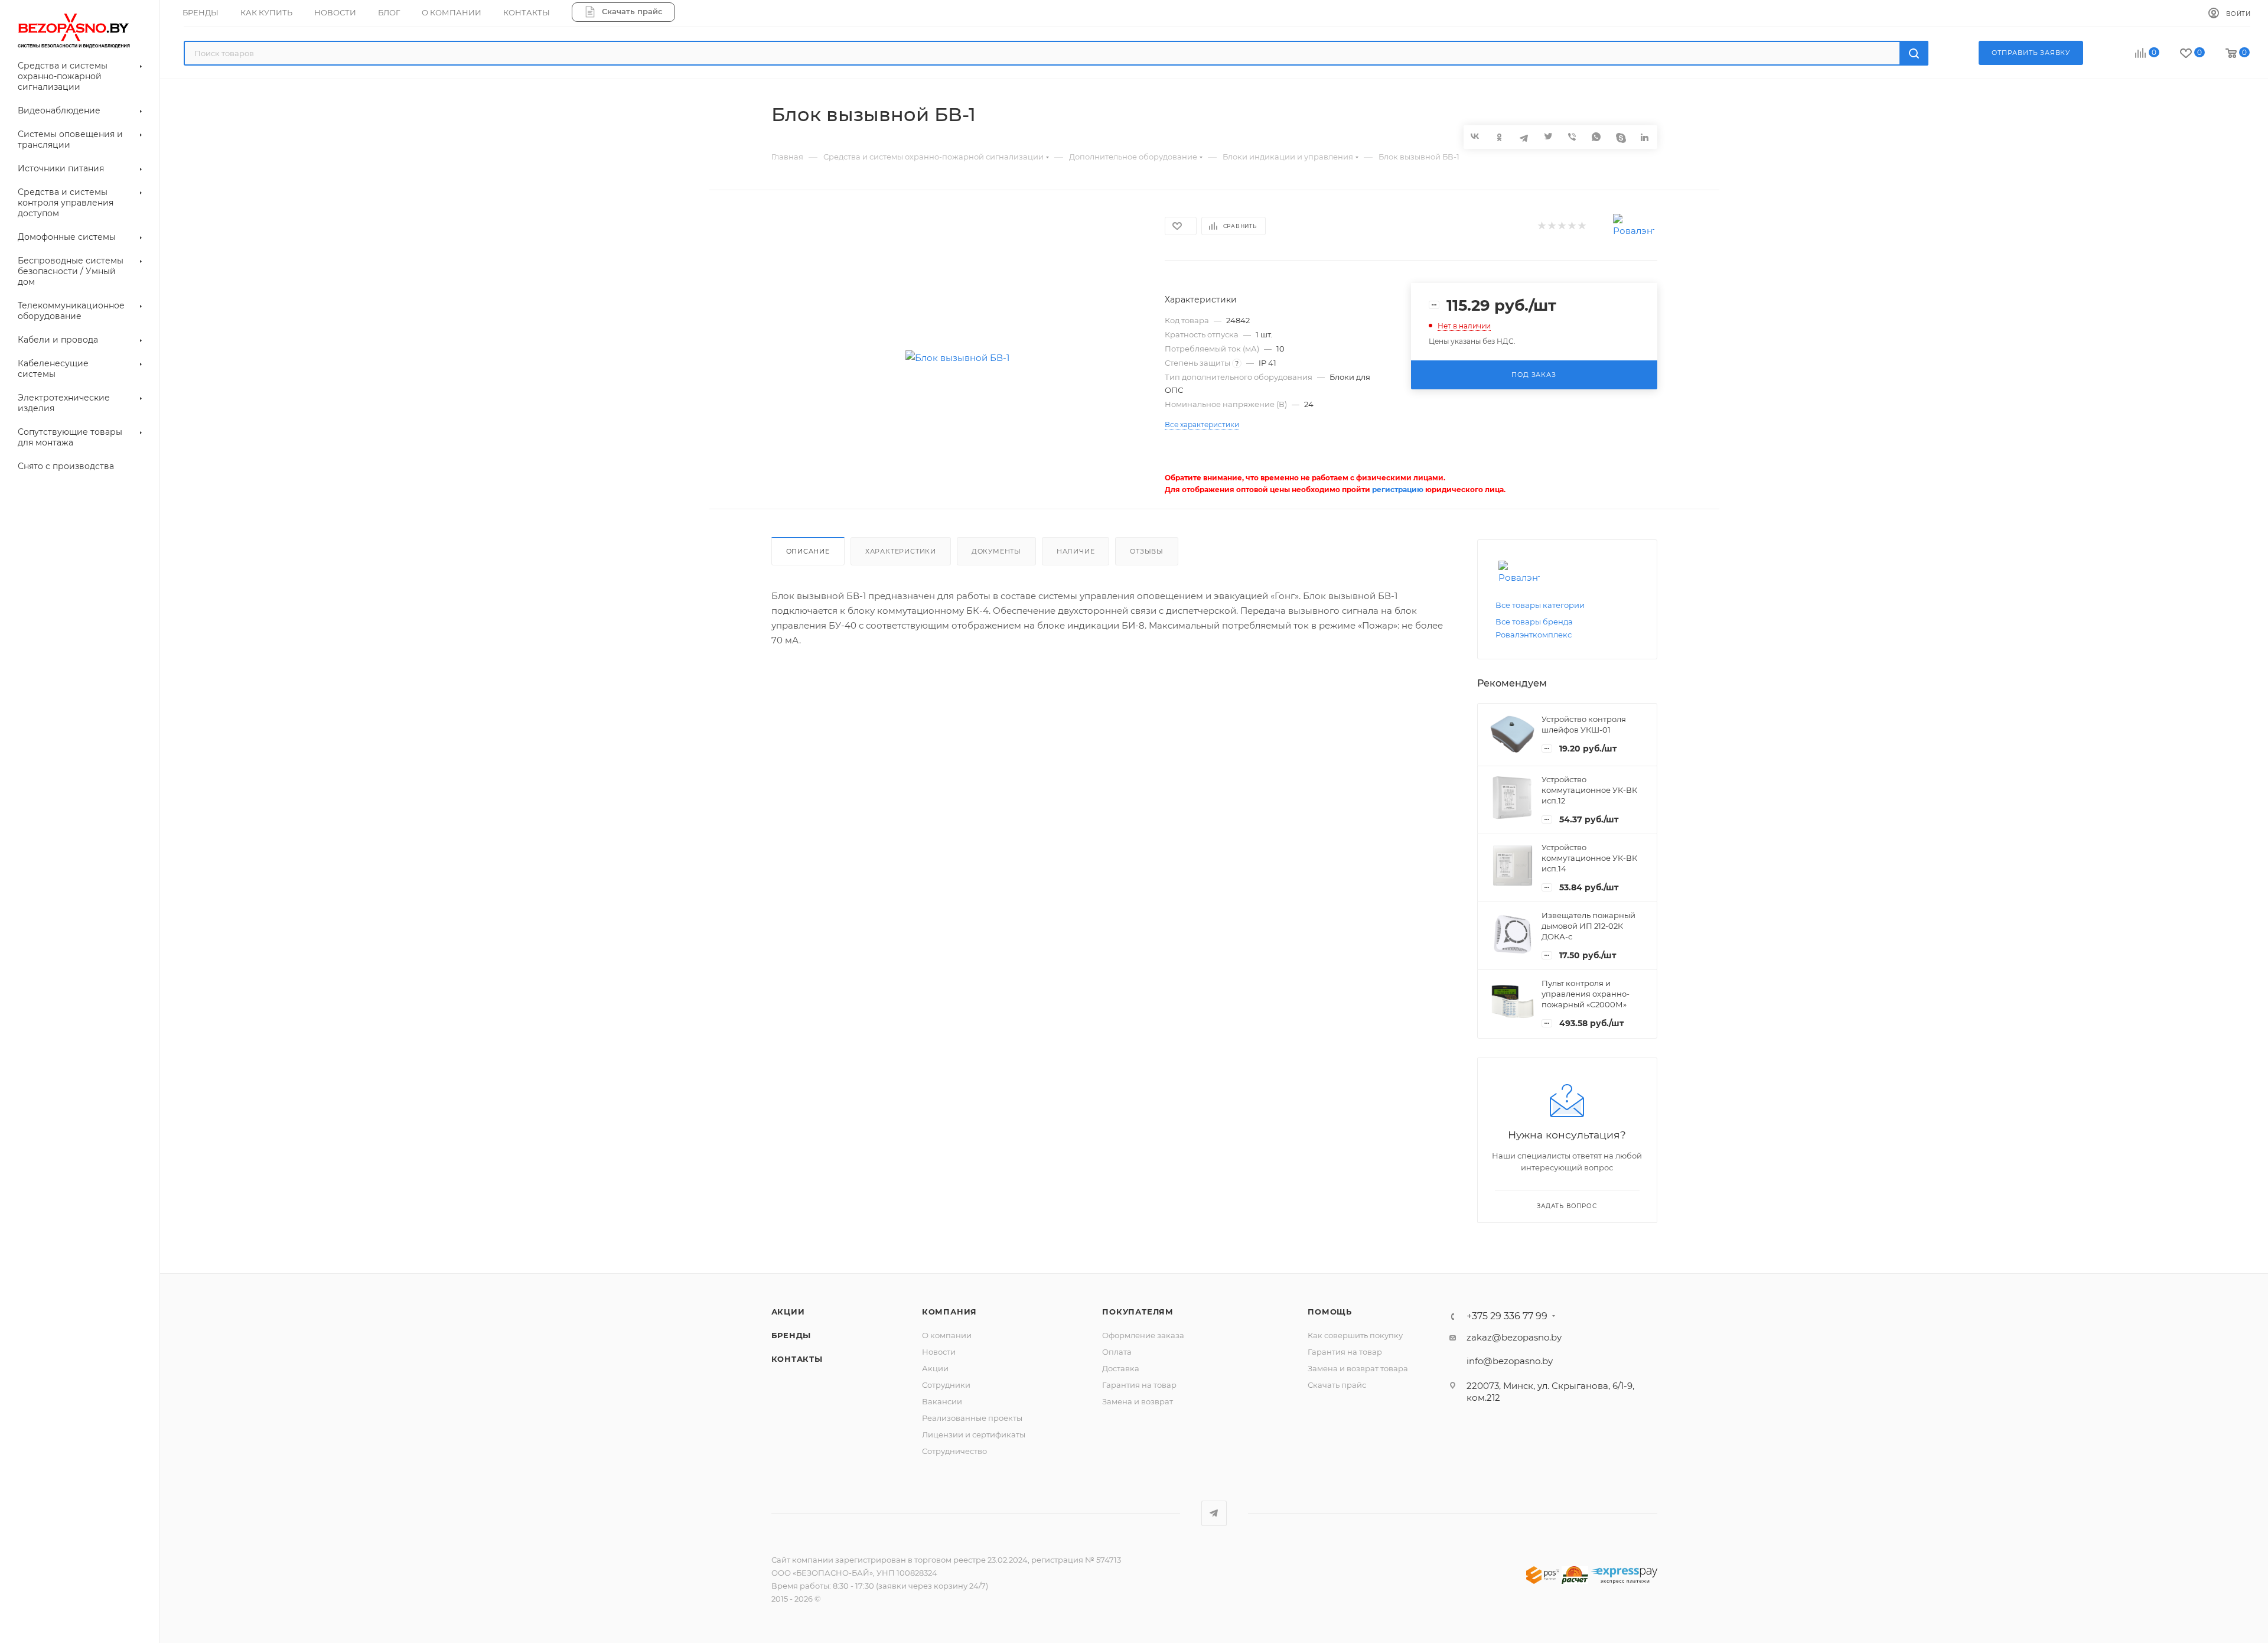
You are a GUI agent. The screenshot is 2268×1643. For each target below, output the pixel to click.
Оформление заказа (1143, 1335)
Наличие (1076, 551)
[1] (1541, 227)
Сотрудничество (954, 1451)
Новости (939, 1352)
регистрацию (1398, 489)
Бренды (791, 1335)
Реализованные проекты (972, 1418)
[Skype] (1621, 137)
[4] (1571, 227)
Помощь (1330, 1312)
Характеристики (901, 551)
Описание (808, 551)
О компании (947, 1335)
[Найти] (1914, 53)
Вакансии (942, 1401)
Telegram (1214, 1513)
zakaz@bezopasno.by (1514, 1337)
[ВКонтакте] (1476, 136)
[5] (1581, 227)
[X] (1548, 137)
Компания (949, 1312)
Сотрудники (946, 1385)
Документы (996, 551)
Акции (788, 1312)
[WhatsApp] (1597, 137)
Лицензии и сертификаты (974, 1434)
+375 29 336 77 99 (1507, 1316)
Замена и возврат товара (1358, 1368)
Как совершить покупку (1355, 1335)
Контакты (797, 1359)
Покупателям (1138, 1312)
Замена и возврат (1138, 1401)
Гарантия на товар (1139, 1385)
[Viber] (1573, 137)
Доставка (1121, 1368)
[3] (1561, 227)
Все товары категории (1540, 605)
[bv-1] (957, 358)
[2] (1551, 227)
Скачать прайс (1337, 1385)
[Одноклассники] (1500, 137)
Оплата (1117, 1352)
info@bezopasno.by (1510, 1361)
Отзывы (1147, 551)
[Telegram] (1524, 137)
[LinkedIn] (1645, 137)
